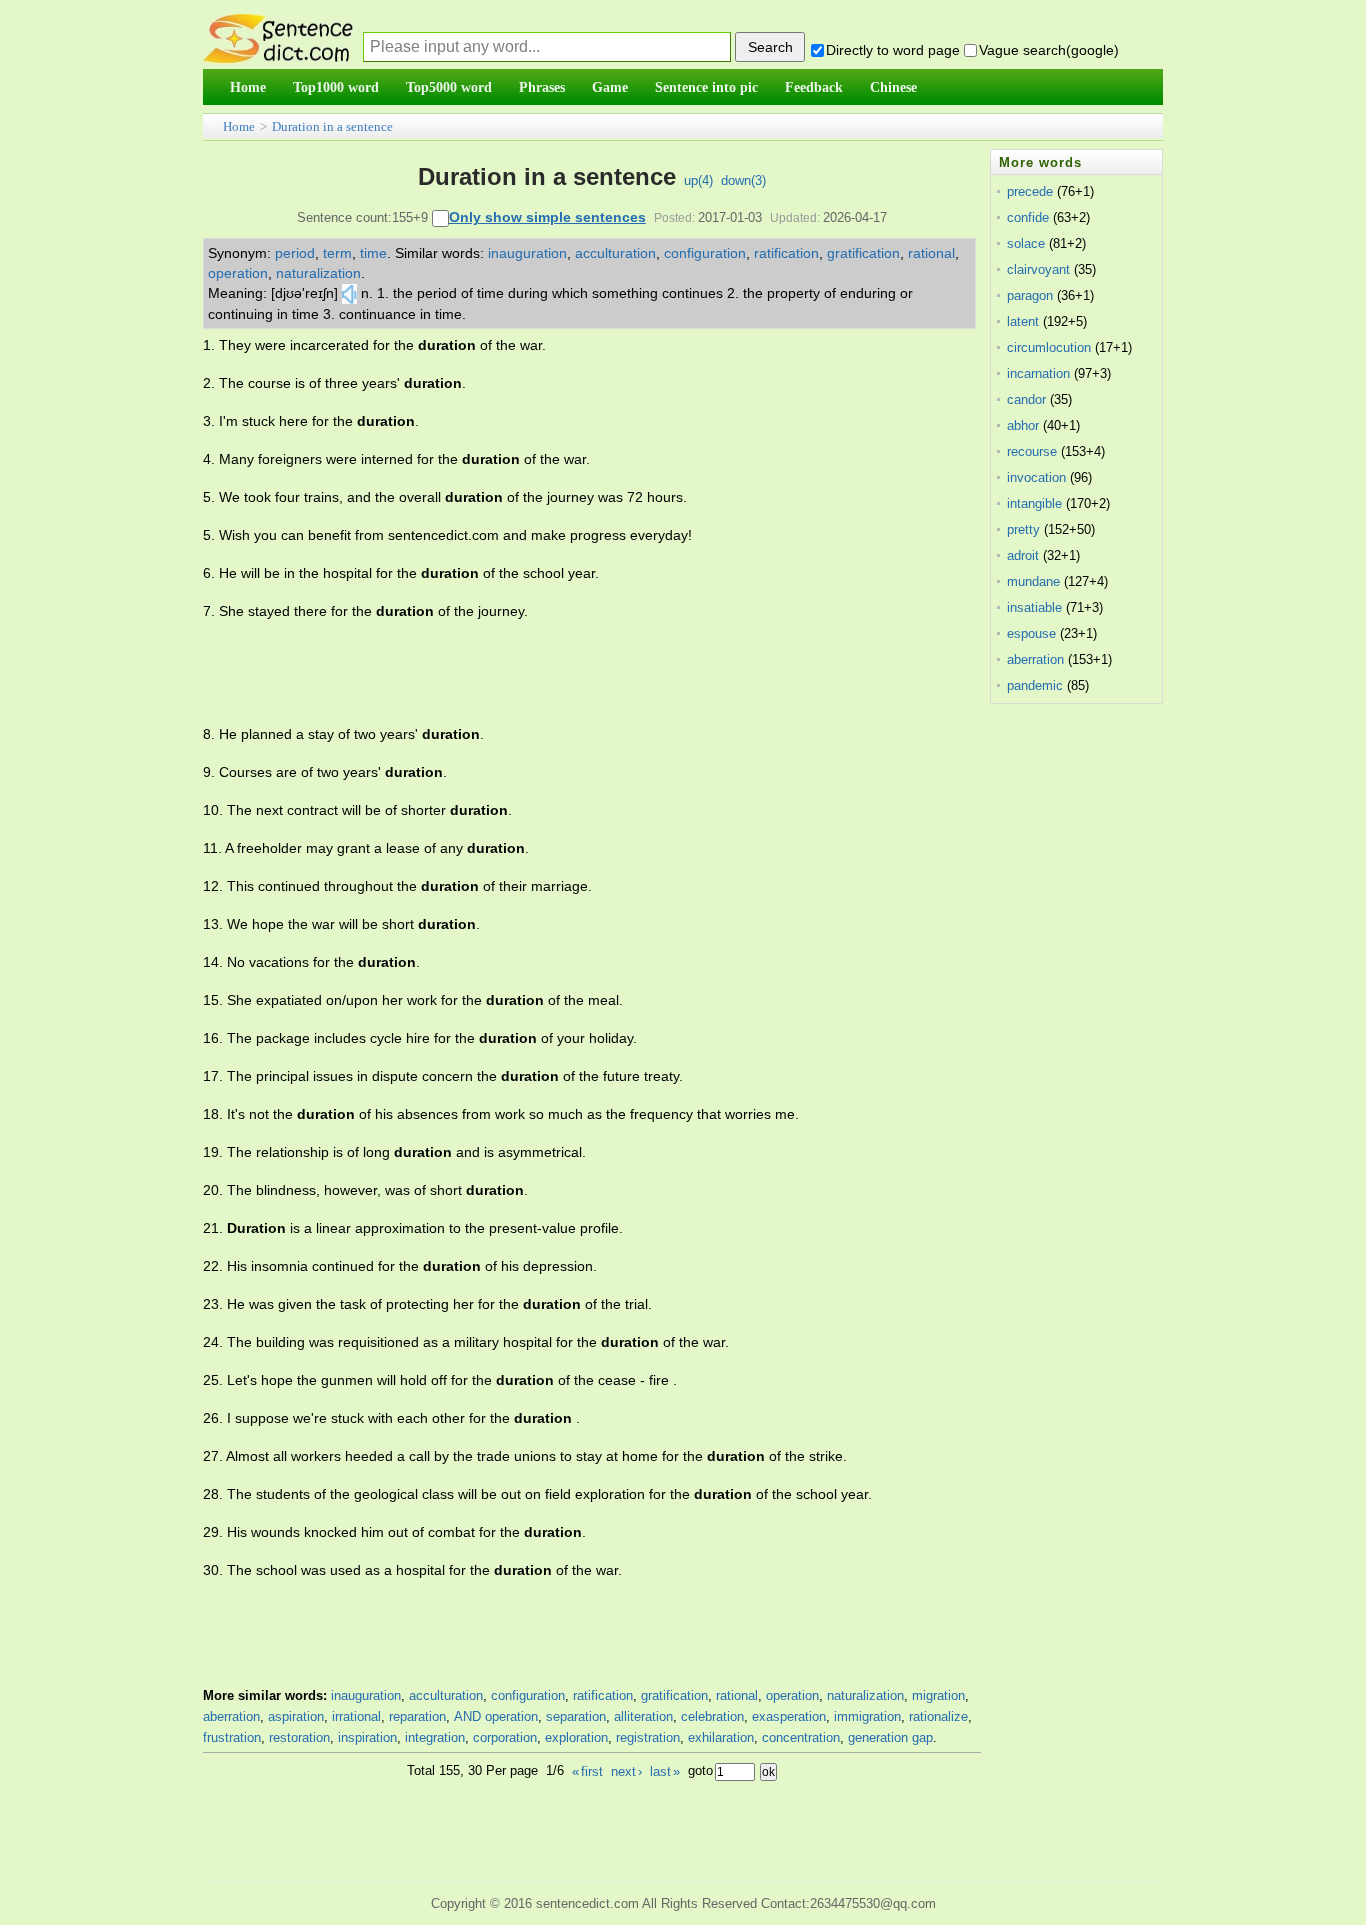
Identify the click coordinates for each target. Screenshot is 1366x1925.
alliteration (643, 1716)
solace (1026, 243)
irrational (356, 1716)
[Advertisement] (567, 673)
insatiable (1034, 607)
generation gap (890, 1737)
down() (743, 180)
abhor (1023, 425)
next (626, 1771)
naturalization (318, 273)
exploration (576, 1737)
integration (435, 1737)
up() (698, 180)
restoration (299, 1737)
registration (648, 1737)
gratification (863, 253)
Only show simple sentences (547, 217)
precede (1030, 191)
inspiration (367, 1737)
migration (938, 1695)
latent (1023, 321)
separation (576, 1716)
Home (239, 126)
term (337, 253)
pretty (1023, 529)
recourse (1032, 451)
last (665, 1771)
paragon (1030, 295)
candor (1026, 399)
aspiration (296, 1716)
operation (238, 273)
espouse (1031, 633)
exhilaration (721, 1737)
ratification (786, 253)
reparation (417, 1716)
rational (931, 253)
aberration (231, 1716)
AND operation (496, 1716)
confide (1028, 217)
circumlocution (1049, 347)
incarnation (1038, 373)
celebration (712, 1716)
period (295, 253)
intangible (1034, 503)
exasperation (789, 1716)
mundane (1033, 581)
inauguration (527, 253)
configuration (705, 253)
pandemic (1035, 685)
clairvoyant (1038, 269)
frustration (232, 1737)
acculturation (615, 253)
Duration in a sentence (332, 126)
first (587, 1771)
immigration (867, 1716)
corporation (505, 1737)
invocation (1036, 477)
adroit (1023, 555)
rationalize (938, 1716)
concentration (801, 1737)
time (373, 253)
